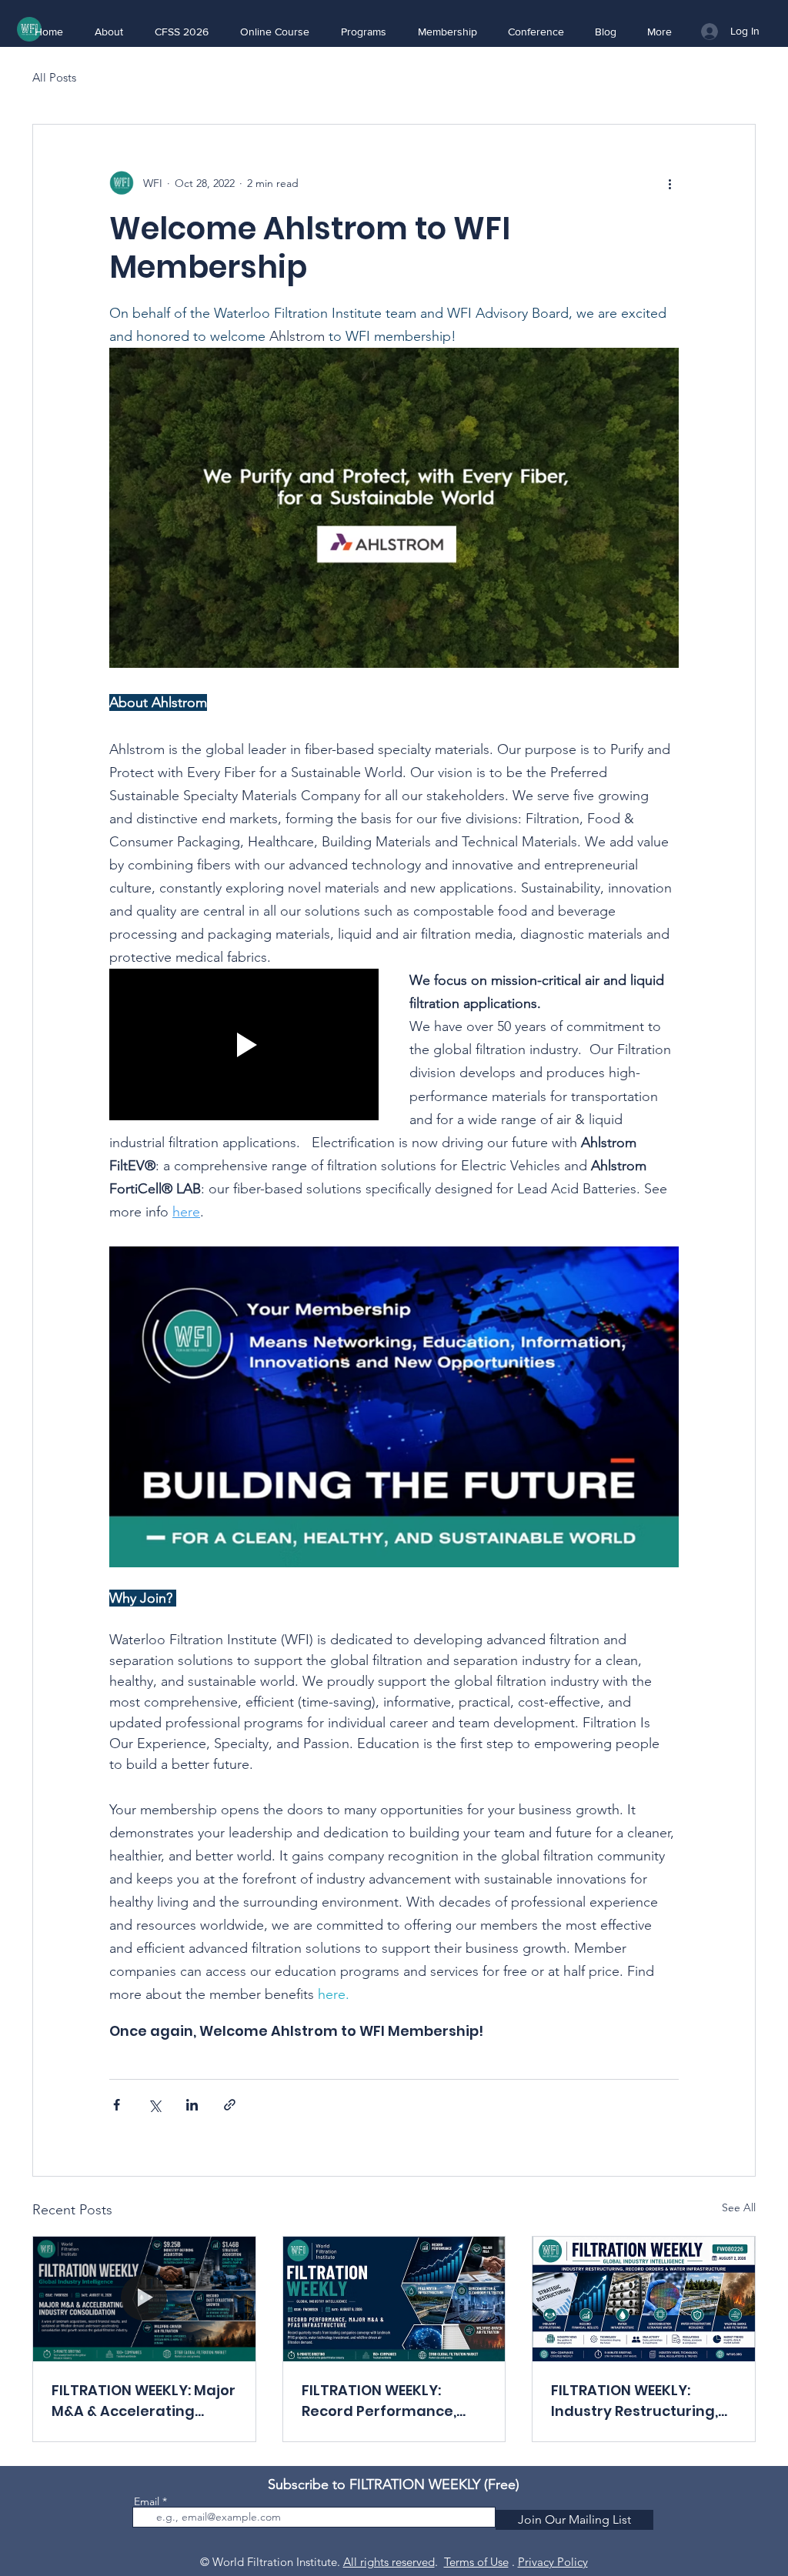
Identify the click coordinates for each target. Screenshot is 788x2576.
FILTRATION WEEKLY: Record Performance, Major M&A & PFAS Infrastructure (379, 2401)
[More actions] (669, 183)
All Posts (54, 77)
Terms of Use (476, 2562)
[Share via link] (230, 2105)
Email (147, 2501)
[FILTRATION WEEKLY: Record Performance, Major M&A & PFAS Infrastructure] (394, 2299)
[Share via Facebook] (117, 2105)
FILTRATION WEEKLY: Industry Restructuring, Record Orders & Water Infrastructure (634, 2401)
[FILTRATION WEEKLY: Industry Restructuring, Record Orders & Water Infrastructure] (644, 2299)
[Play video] (244, 1044)
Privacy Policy (553, 2562)
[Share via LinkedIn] (192, 2105)
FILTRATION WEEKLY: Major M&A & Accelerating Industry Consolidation (144, 2401)
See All (739, 2207)
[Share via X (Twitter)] (154, 2105)
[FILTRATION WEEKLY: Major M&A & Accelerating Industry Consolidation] (144, 2299)
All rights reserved (389, 2562)
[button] (109, 32)
